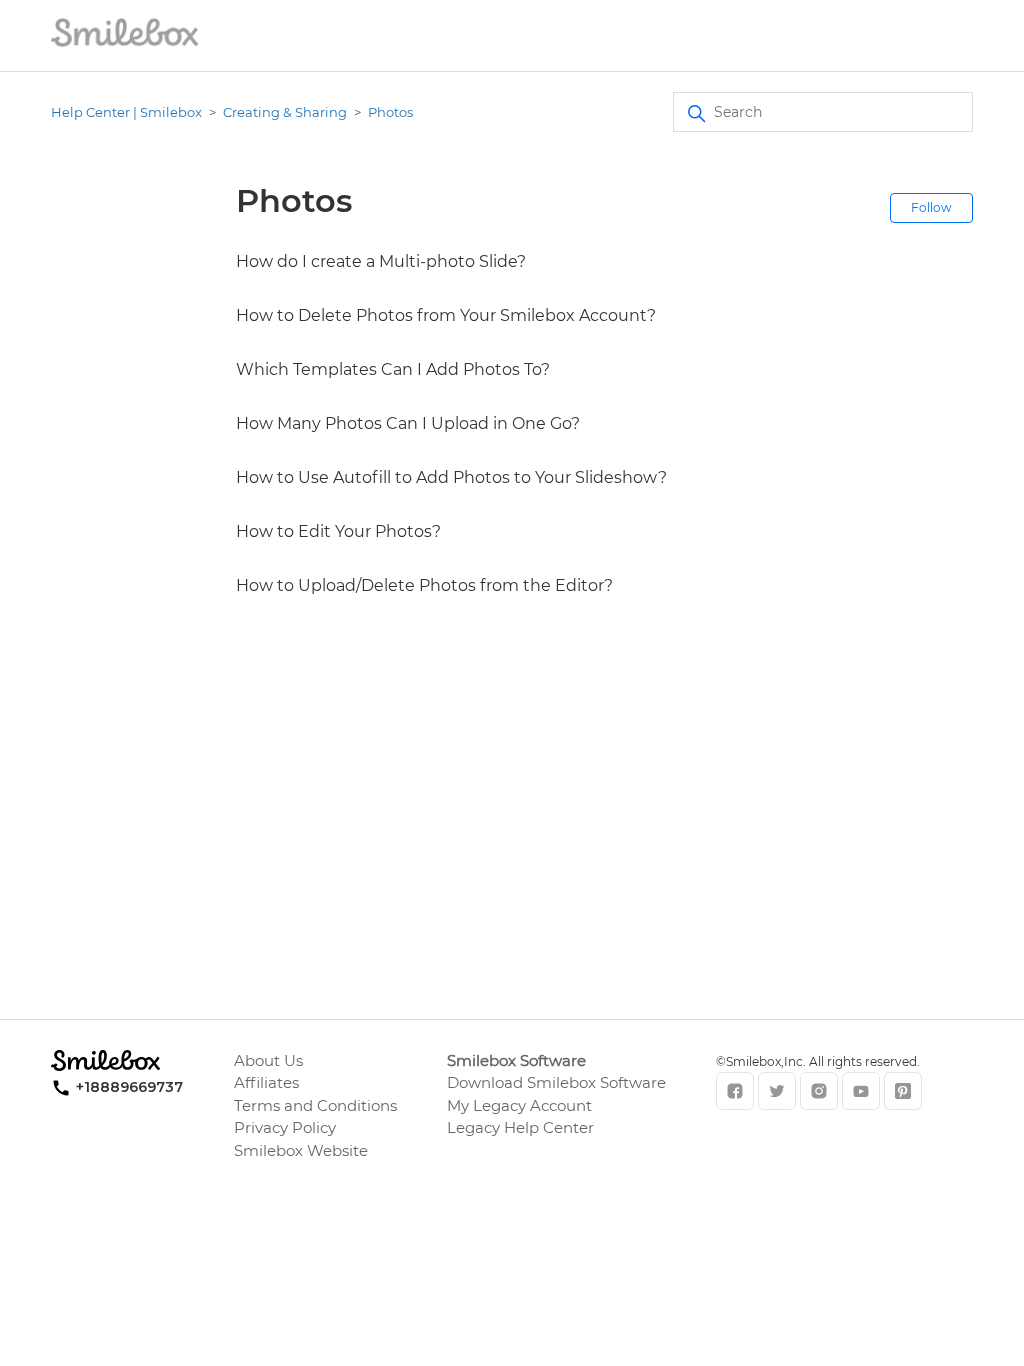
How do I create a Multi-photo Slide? (381, 261)
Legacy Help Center (520, 1127)
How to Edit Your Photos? (338, 531)
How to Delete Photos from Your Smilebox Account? (446, 315)
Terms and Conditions (315, 1105)
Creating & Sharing (285, 112)
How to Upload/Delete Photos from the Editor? (424, 585)
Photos (390, 112)
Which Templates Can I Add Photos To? (393, 369)
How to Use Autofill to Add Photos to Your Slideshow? (451, 477)
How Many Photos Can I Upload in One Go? (408, 423)
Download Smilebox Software (556, 1082)
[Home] (125, 45)
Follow (931, 207)
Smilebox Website (301, 1150)
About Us (268, 1060)
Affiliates (266, 1082)
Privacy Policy (285, 1127)
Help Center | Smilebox (126, 112)
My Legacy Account (519, 1105)
